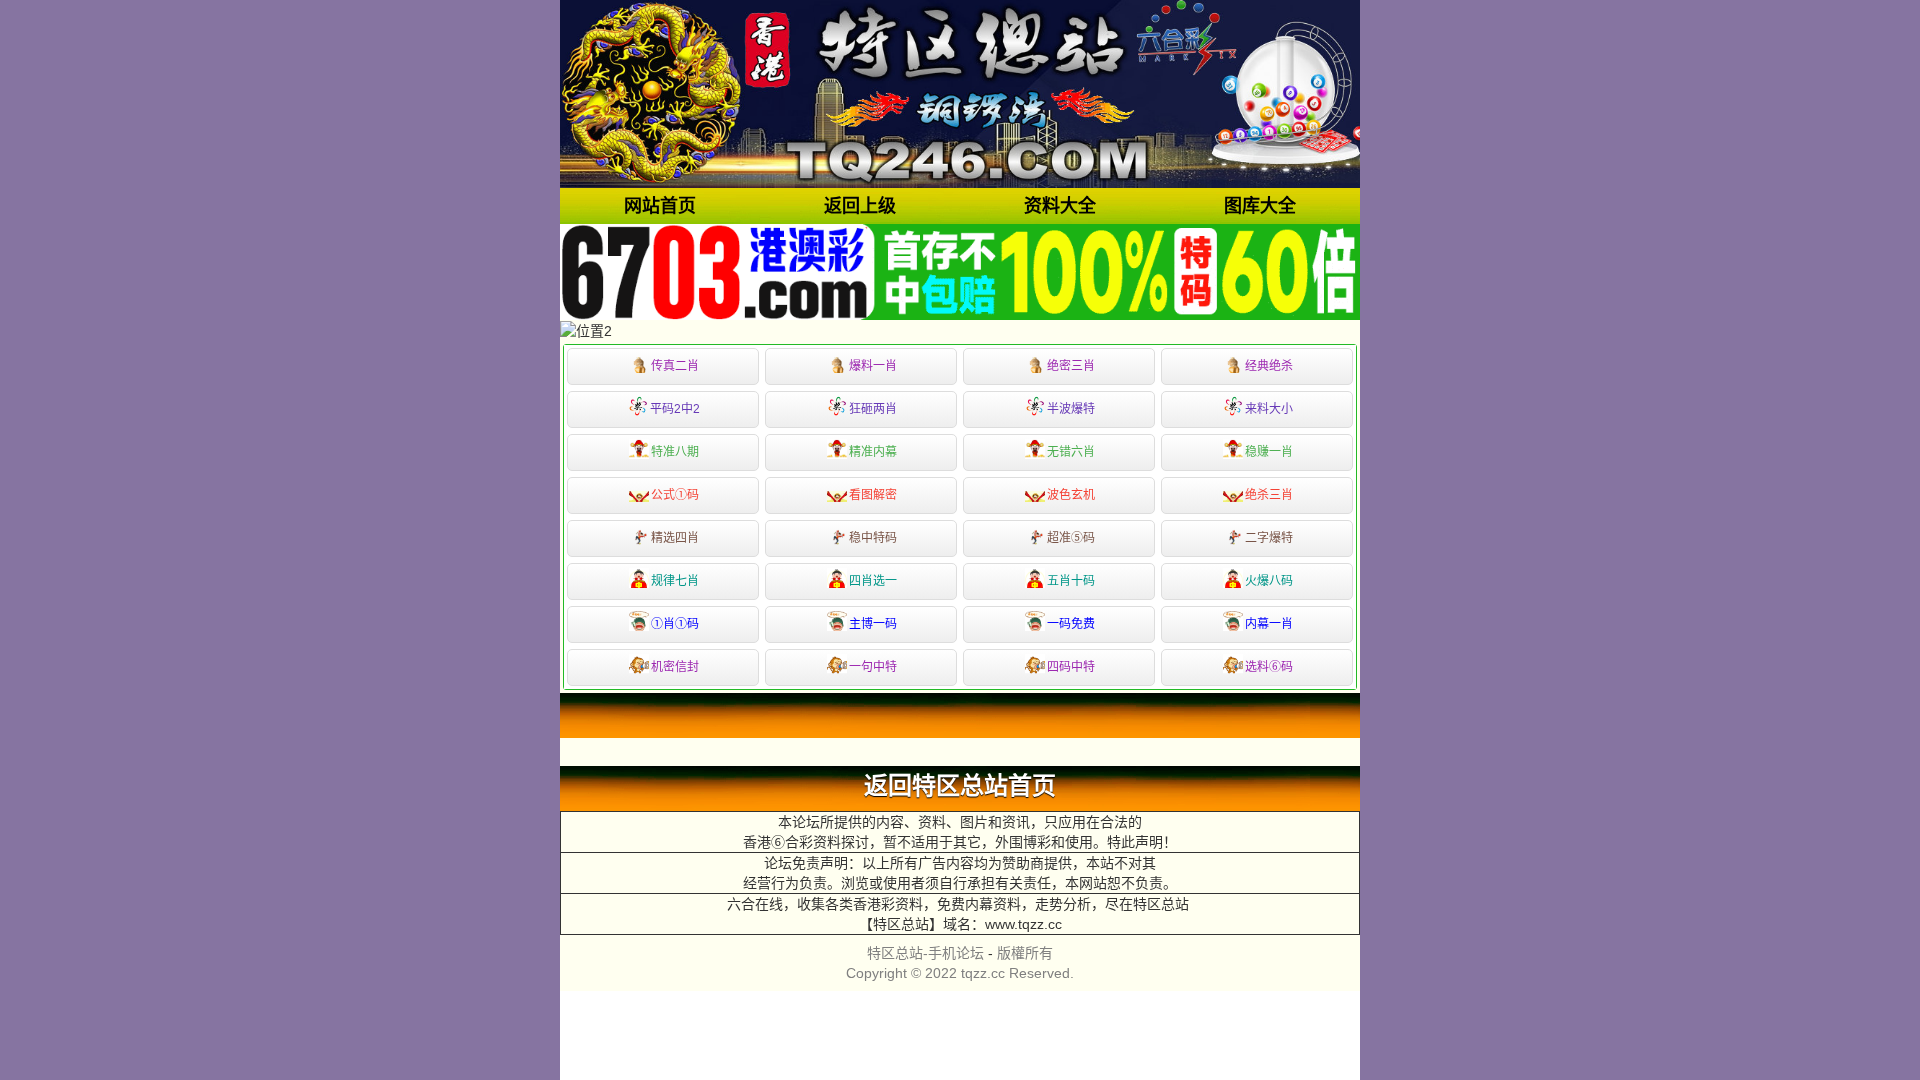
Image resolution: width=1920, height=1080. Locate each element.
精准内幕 (873, 452)
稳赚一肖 (1269, 452)
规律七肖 (675, 581)
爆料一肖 (873, 366)
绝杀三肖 (1269, 495)
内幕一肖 (1269, 624)
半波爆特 (1071, 409)
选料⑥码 (1269, 667)
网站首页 (660, 206)
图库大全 (1260, 206)
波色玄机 (1071, 495)
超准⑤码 (1071, 538)
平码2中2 (675, 409)
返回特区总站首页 (960, 786)
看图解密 (873, 495)
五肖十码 (1071, 581)
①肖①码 (675, 624)
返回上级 (860, 206)
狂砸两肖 (873, 409)
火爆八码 (1269, 581)
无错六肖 (1071, 452)
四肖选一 (873, 581)
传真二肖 (675, 366)
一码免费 (1071, 624)
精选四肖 (675, 538)
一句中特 (873, 667)
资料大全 (1060, 206)
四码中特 (1071, 667)
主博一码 (873, 624)
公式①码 (675, 495)
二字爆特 (1269, 538)
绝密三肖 (1071, 366)
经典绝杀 (1269, 366)
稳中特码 (873, 538)
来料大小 (1269, 409)
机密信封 (675, 667)
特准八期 (675, 452)
